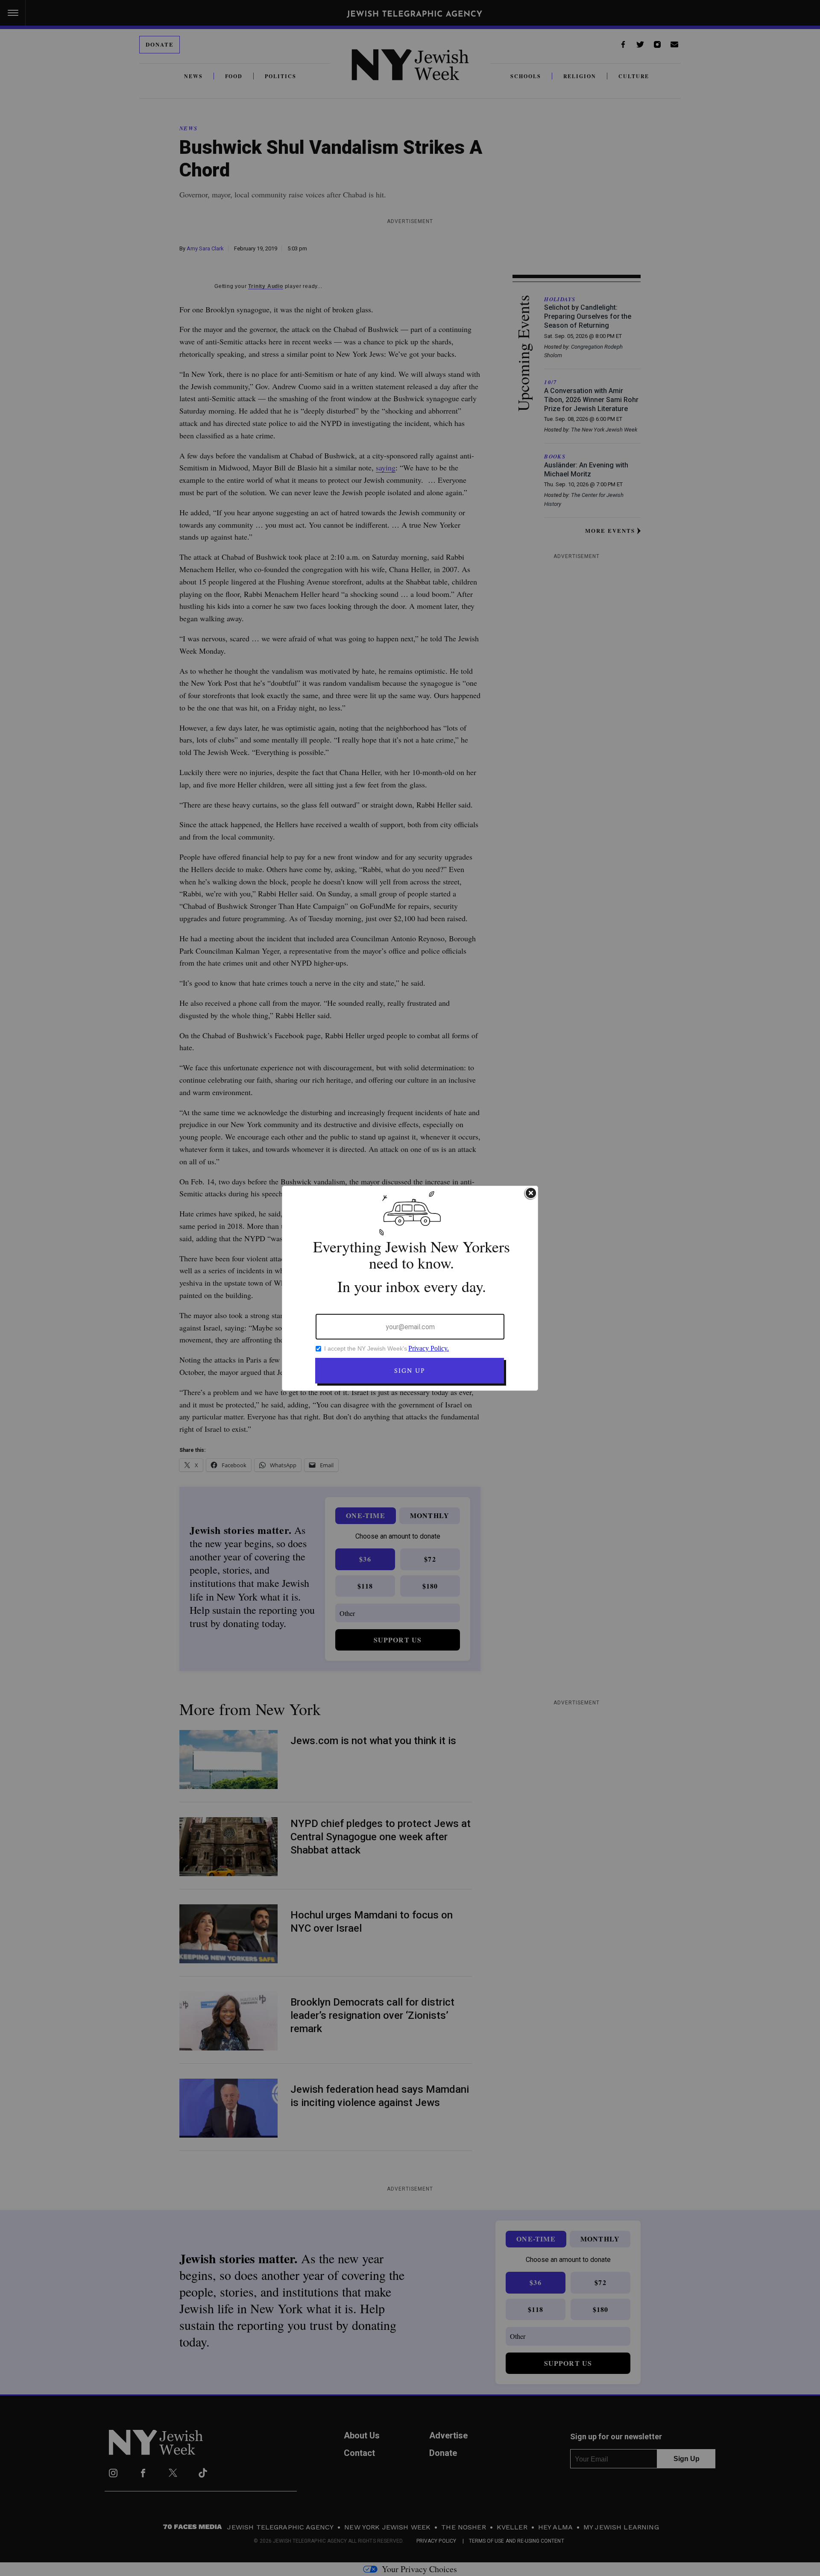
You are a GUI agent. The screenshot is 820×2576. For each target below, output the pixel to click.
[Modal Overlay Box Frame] (410, 1288)
